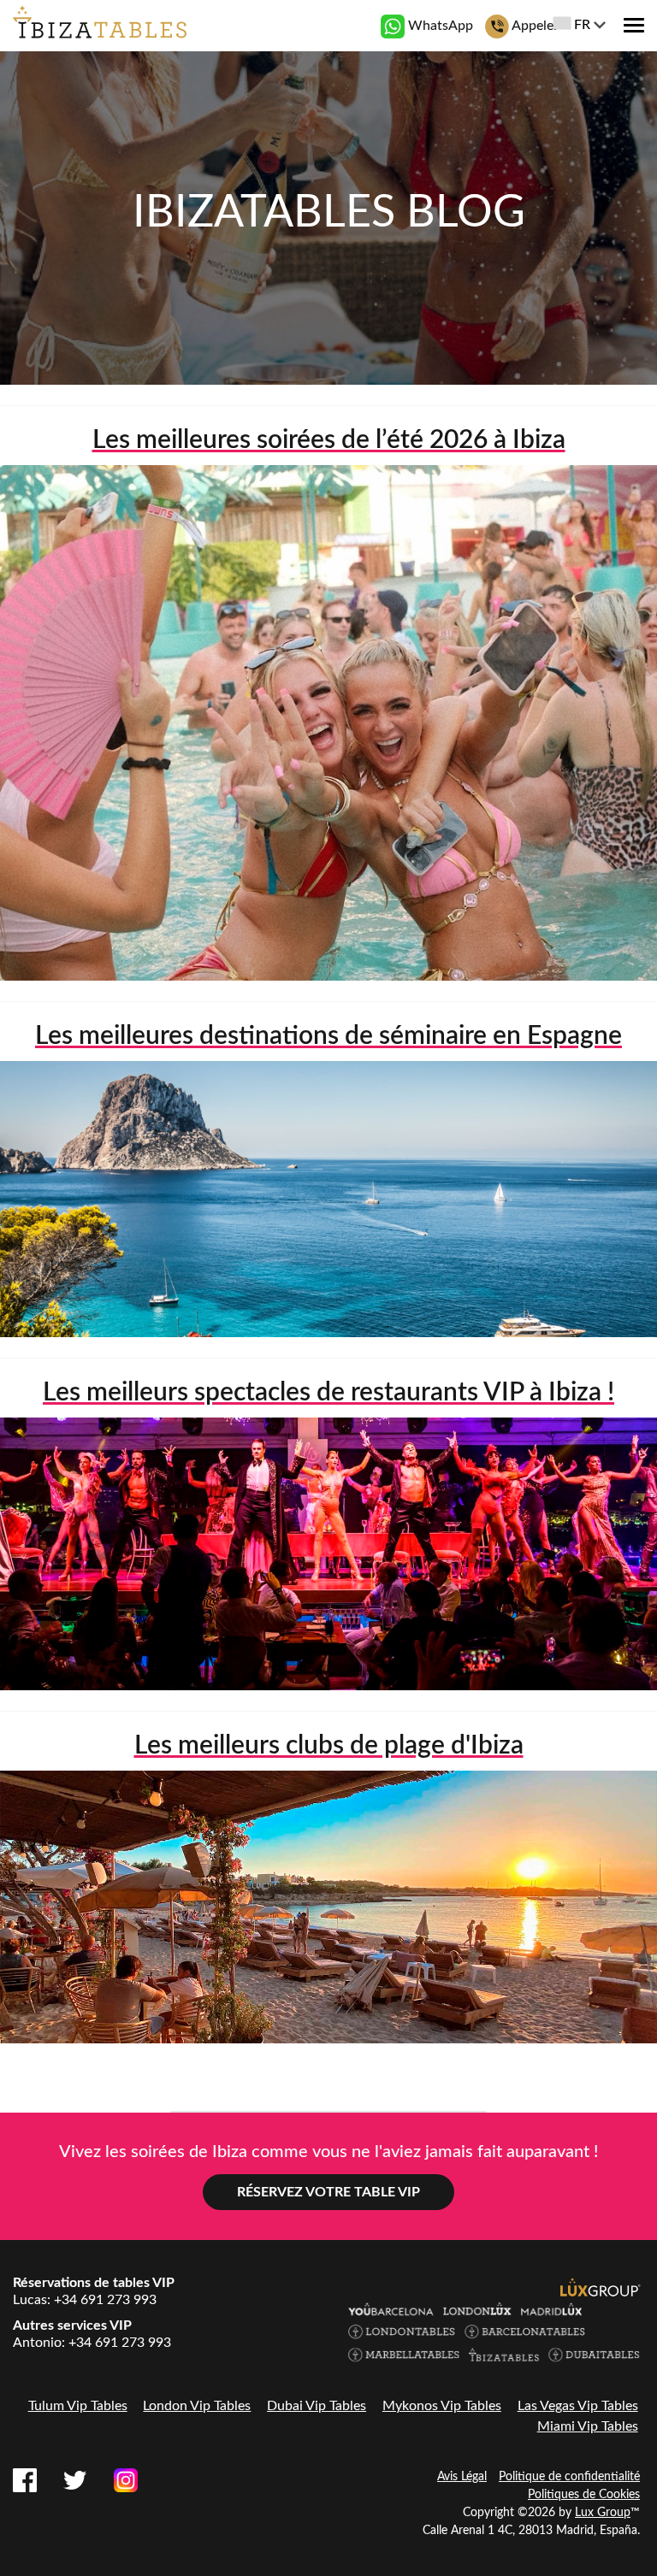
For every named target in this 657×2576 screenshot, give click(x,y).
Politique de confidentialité (569, 2477)
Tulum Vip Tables (78, 2406)
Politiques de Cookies (584, 2495)
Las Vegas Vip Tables (578, 2406)
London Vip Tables (197, 2406)
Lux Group (603, 2513)
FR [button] (582, 25)
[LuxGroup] (601, 2287)
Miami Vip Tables (588, 2426)
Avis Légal (462, 2477)
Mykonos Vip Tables (442, 2406)
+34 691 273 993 (105, 2300)
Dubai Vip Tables (317, 2406)
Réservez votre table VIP (328, 2192)
